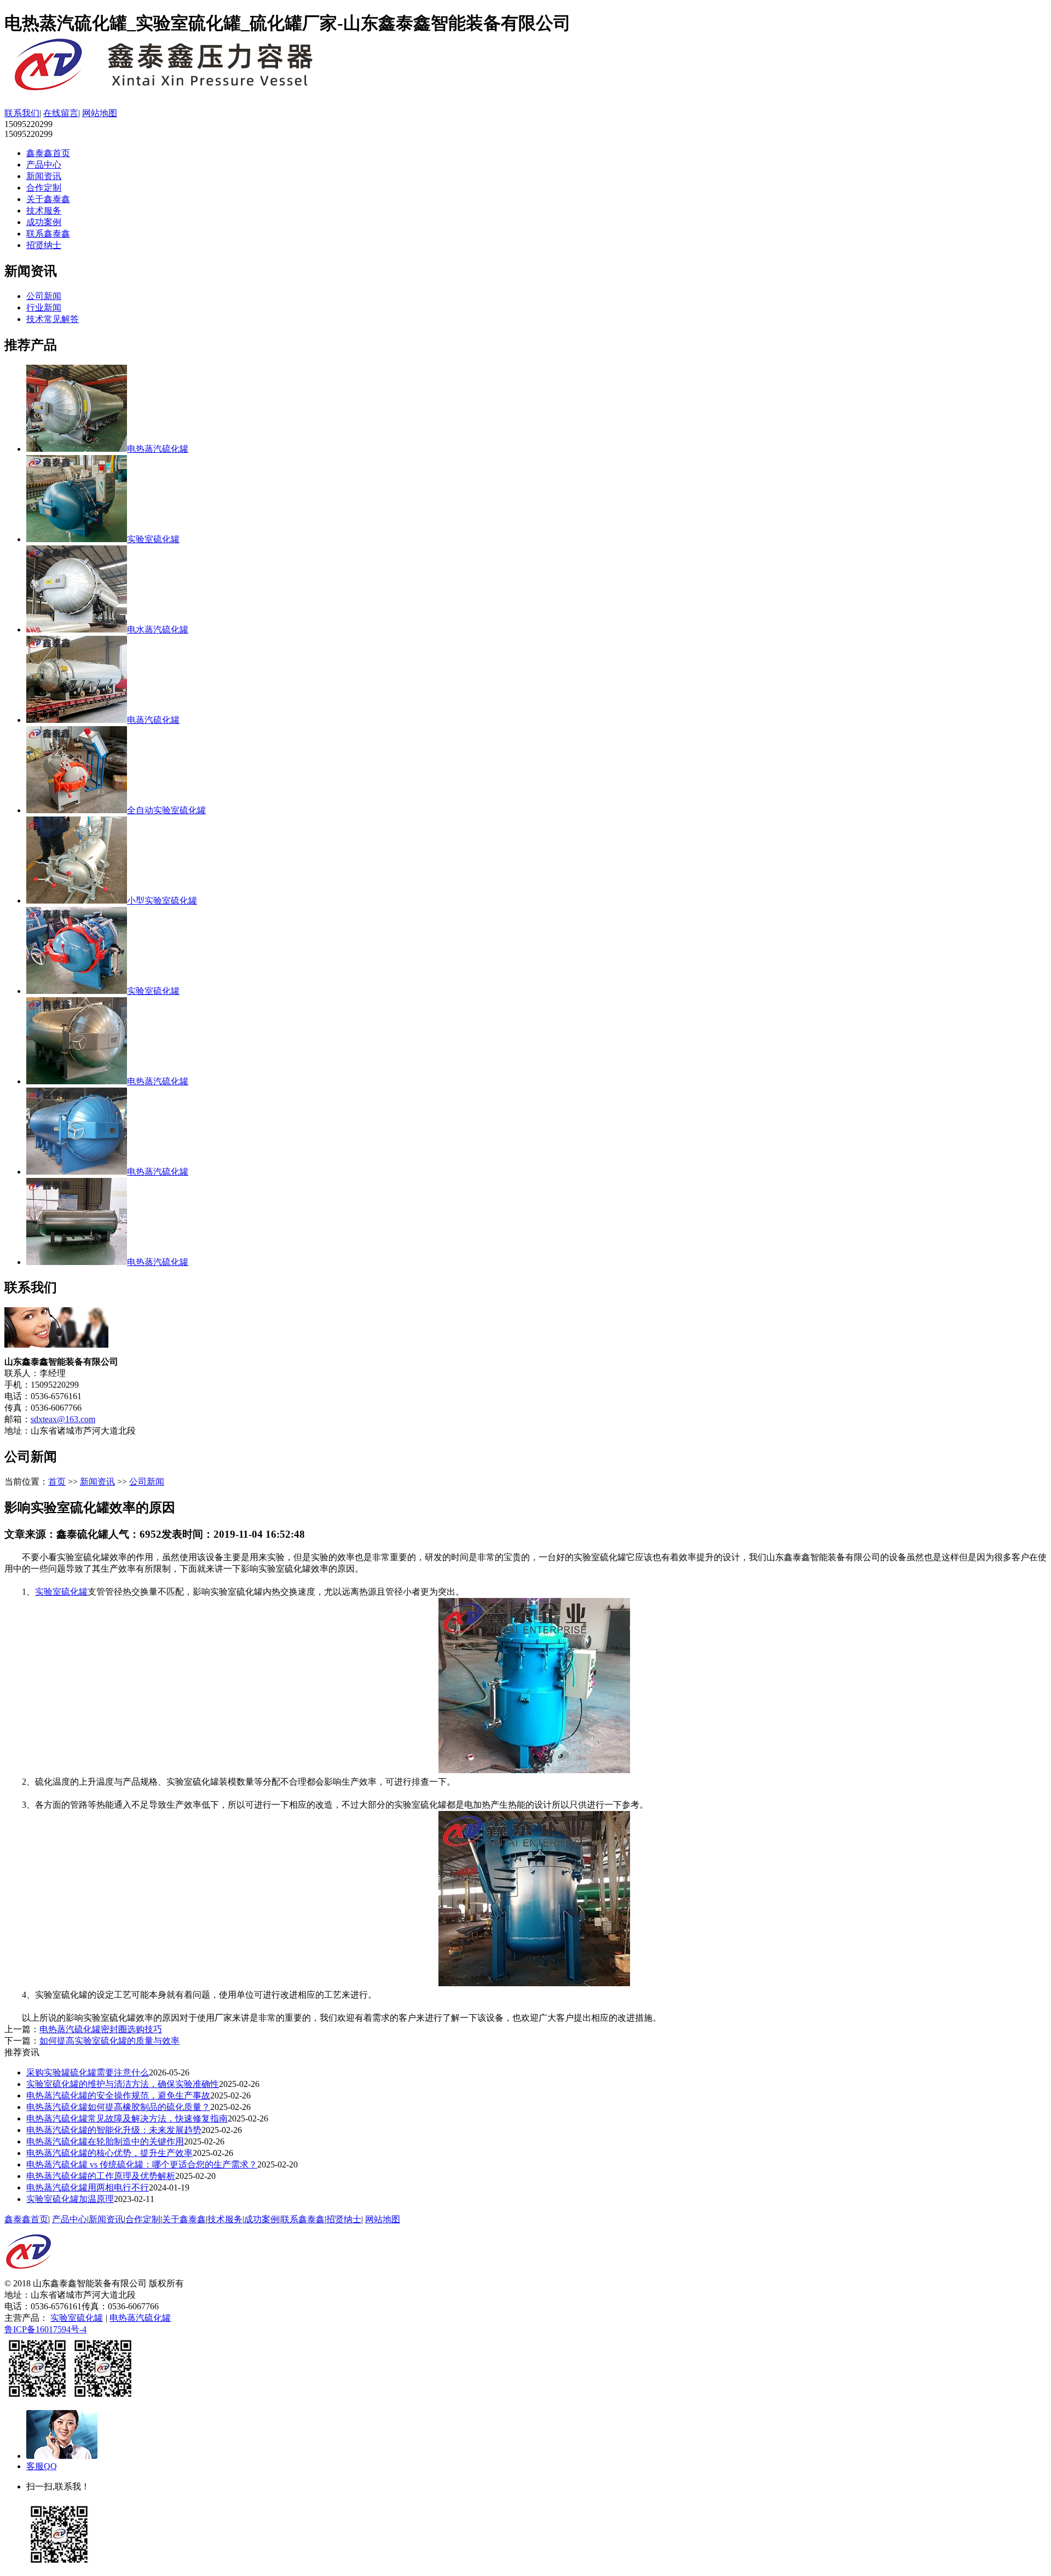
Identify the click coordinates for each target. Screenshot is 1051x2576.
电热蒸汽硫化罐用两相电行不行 (88, 2187)
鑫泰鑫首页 (48, 153)
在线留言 (61, 113)
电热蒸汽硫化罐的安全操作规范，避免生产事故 (118, 2095)
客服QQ (42, 2466)
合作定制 (44, 188)
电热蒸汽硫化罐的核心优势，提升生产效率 (109, 2153)
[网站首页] (28, 2275)
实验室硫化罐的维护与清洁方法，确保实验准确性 (123, 2084)
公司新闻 (44, 296)
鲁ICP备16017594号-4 (45, 2329)
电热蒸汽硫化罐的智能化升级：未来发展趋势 (114, 2130)
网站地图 (100, 113)
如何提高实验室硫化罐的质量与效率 (109, 2041)
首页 (57, 1482)
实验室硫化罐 (61, 1592)
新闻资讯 (44, 176)
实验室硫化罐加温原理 (70, 2199)
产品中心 (44, 165)
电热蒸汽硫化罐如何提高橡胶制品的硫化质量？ (118, 2107)
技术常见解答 (53, 319)
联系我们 (22, 113)
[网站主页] (180, 90)
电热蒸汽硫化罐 (140, 2318)
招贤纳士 (44, 245)
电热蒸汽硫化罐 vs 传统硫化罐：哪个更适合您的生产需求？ (142, 2164)
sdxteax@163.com (63, 1419)
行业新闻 (44, 307)
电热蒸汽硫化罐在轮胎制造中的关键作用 (105, 2141)
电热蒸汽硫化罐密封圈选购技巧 (101, 2029)
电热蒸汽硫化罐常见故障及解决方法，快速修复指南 (127, 2118)
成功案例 (44, 222)
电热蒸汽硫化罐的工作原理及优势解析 (101, 2176)
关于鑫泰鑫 (48, 199)
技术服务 (44, 211)
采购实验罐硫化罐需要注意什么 (88, 2072)
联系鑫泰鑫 (48, 234)
